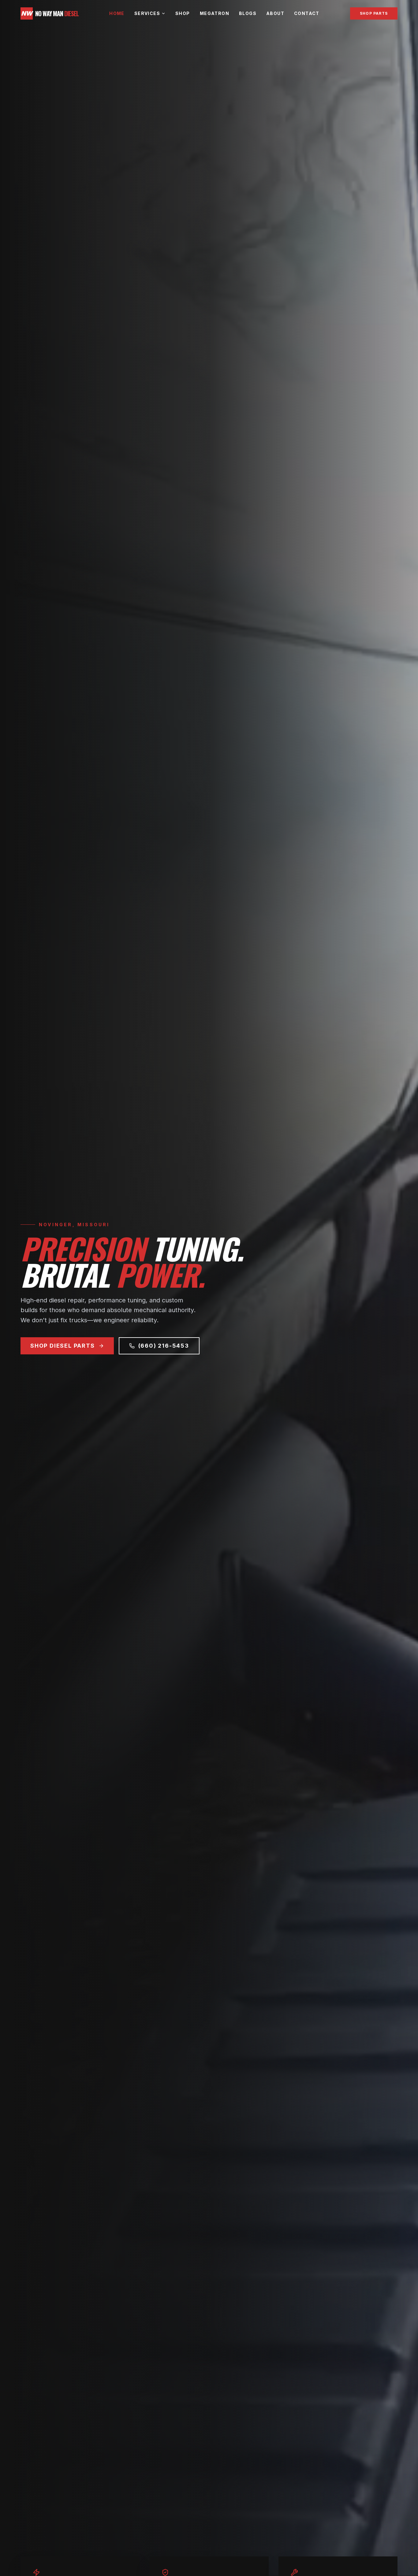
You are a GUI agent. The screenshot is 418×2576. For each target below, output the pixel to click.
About (275, 13)
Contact (307, 13)
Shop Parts (374, 13)
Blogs (248, 13)
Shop (183, 13)
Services (147, 13)
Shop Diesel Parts (63, 1346)
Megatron (215, 13)
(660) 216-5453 (164, 1346)
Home (117, 13)
